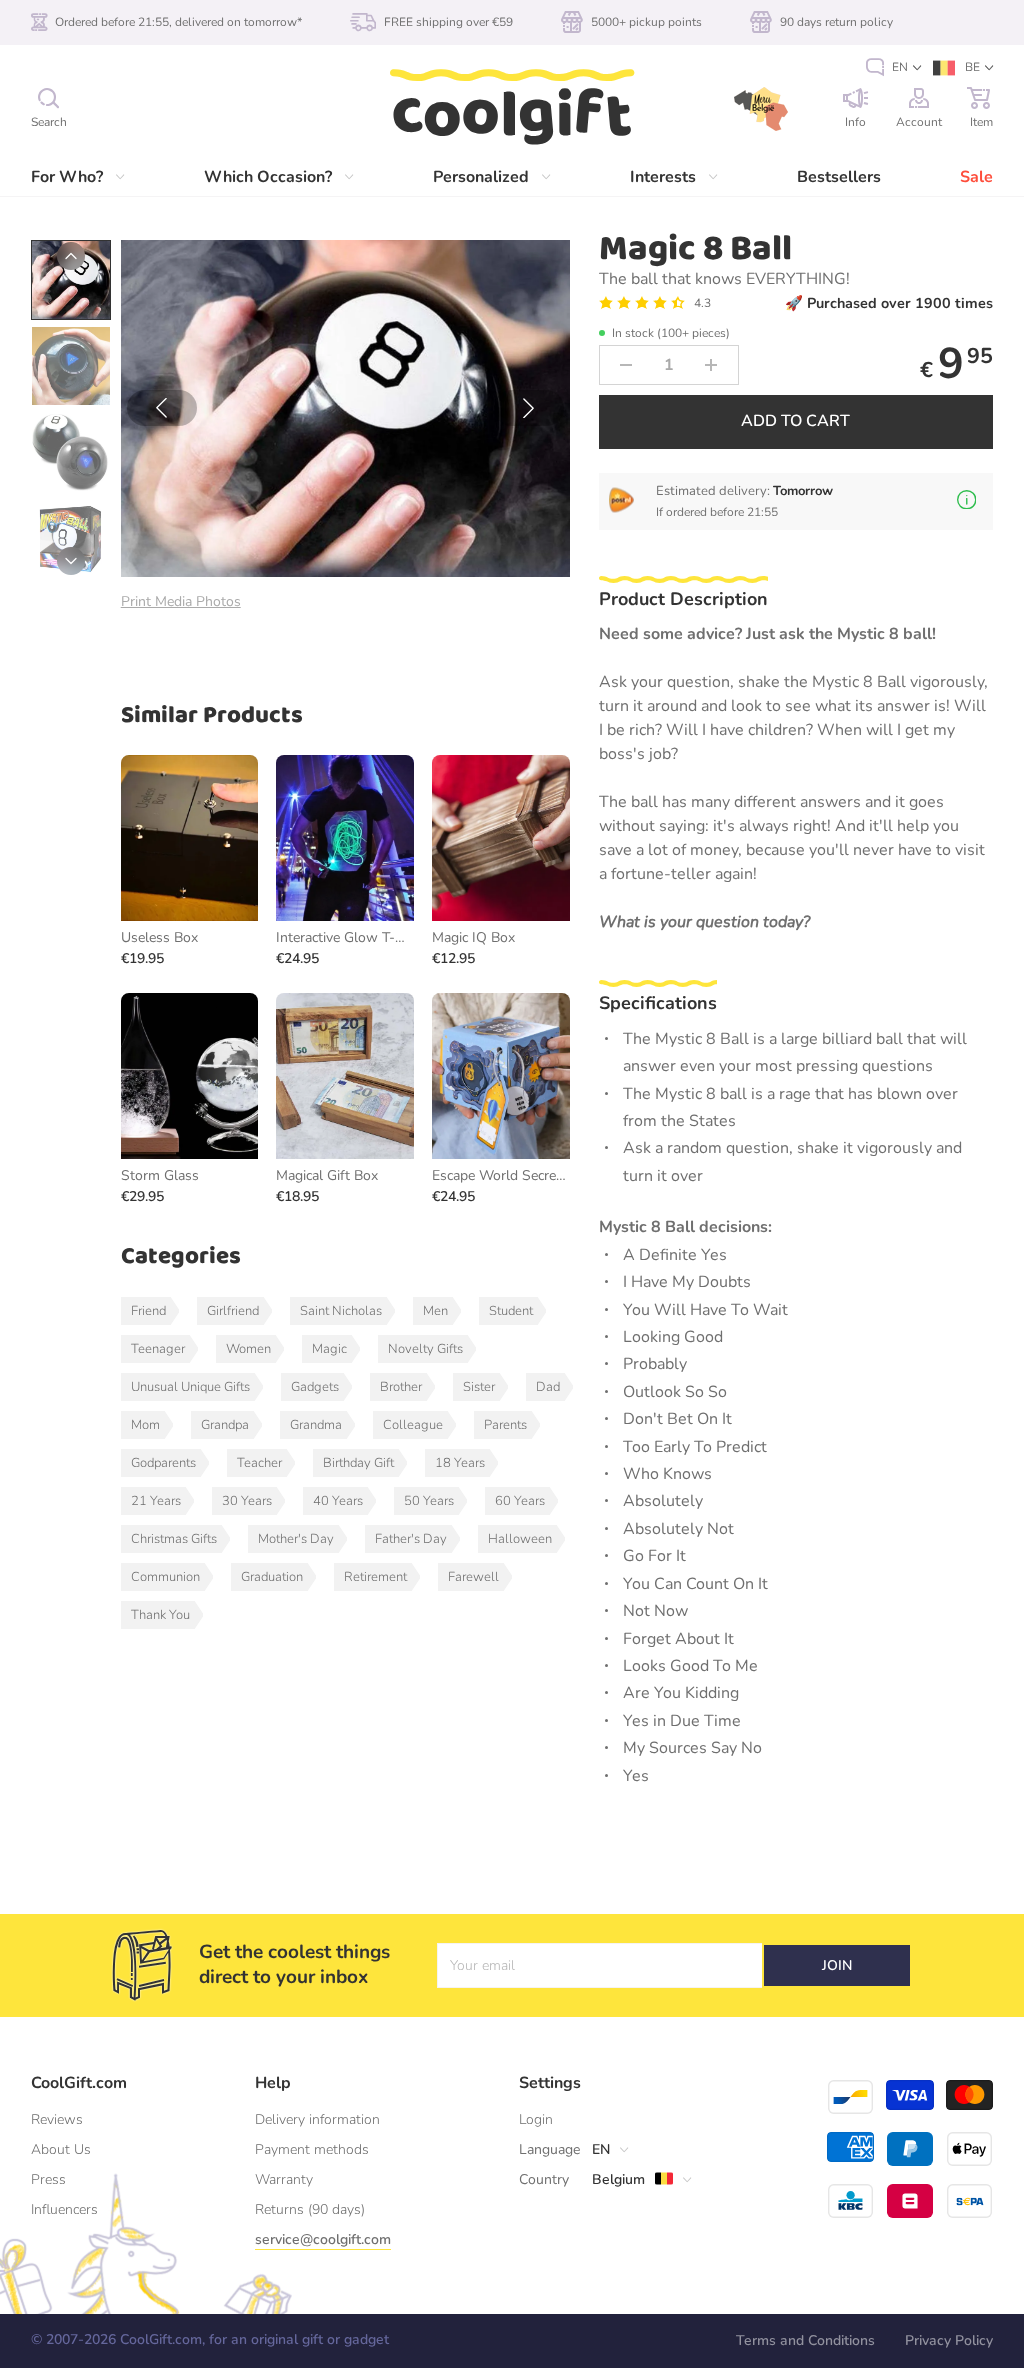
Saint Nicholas (341, 1311)
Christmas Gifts (174, 1539)
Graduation (272, 1577)
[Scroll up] (71, 256)
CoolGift (512, 108)
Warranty (284, 2179)
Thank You (160, 1615)
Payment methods (312, 2149)
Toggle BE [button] (963, 67)
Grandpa (225, 1425)
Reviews (57, 2119)
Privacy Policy (949, 2340)
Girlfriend (233, 1311)
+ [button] (711, 365)
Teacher (259, 1463)
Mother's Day (296, 1539)
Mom (145, 1425)
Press (48, 2179)
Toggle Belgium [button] (608, 2180)
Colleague (413, 1425)
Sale (976, 177)
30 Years (247, 1501)
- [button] (626, 365)
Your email (482, 1965)
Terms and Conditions (805, 2340)
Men (435, 1311)
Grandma (316, 1425)
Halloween (520, 1539)
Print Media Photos (181, 601)
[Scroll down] (71, 561)
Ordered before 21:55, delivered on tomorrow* (178, 22)
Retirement (375, 1577)
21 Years (156, 1501)
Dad (548, 1387)
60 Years (520, 1501)
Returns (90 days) (310, 2209)
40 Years (338, 1501)
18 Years (460, 1463)
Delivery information (317, 2119)
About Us (61, 2149)
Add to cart (795, 421)
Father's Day (411, 1539)
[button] (162, 408)
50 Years (429, 1501)
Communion (165, 1577)
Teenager (158, 1349)
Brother (401, 1387)
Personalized (481, 177)
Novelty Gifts (425, 1349)
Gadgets (315, 1387)
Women (248, 1349)
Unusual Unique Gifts (190, 1387)
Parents (505, 1425)
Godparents (163, 1463)
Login (536, 2119)
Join (837, 1965)
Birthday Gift (358, 1463)
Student (511, 1311)
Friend (148, 1311)
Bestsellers (839, 177)
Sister (479, 1387)
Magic (329, 1349)
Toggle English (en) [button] (893, 67)
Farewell (473, 1577)
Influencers (64, 2209)
